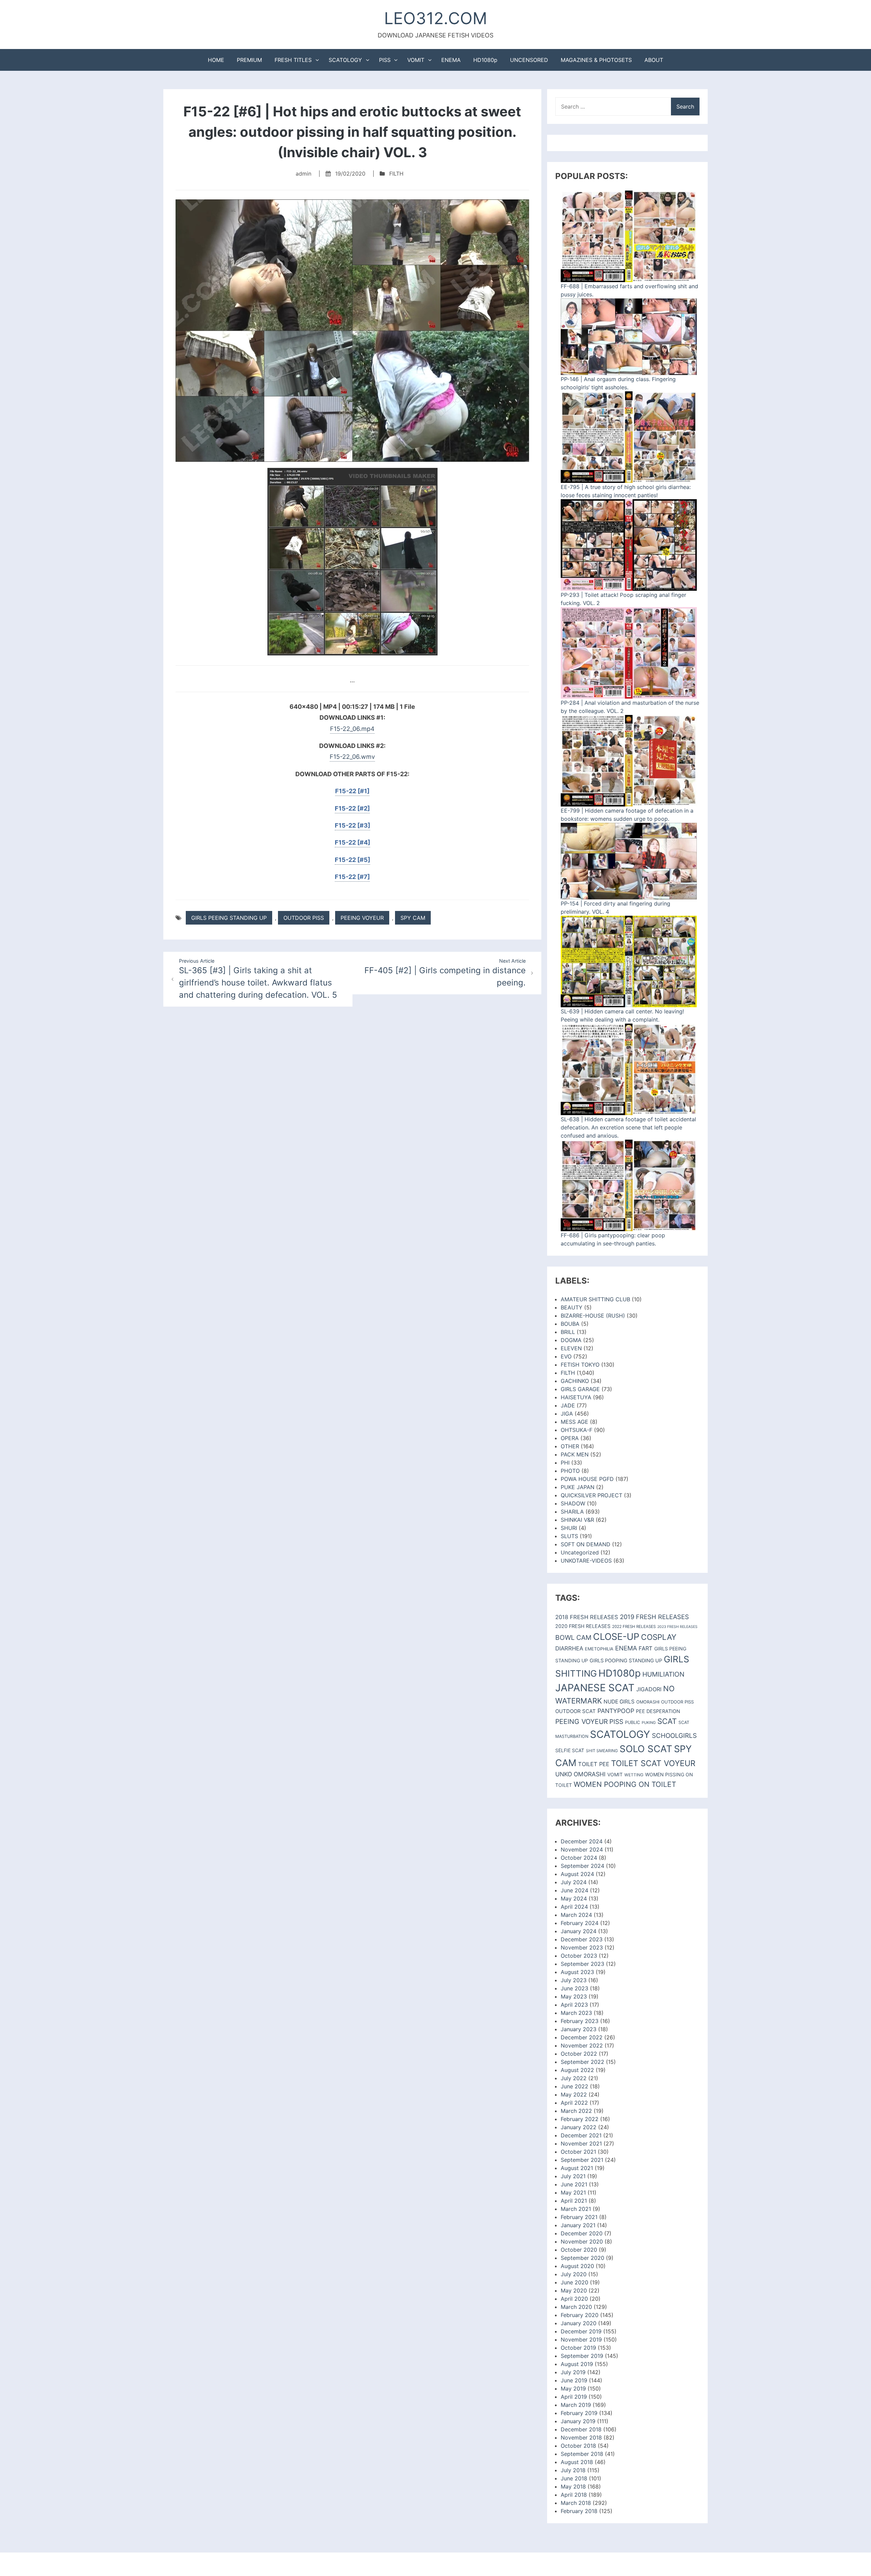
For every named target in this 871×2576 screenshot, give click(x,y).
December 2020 (582, 2233)
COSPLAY (659, 1637)
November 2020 (582, 2241)
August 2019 (577, 2364)
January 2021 (578, 2225)
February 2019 (579, 2413)
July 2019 (573, 2372)
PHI (565, 1463)
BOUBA (570, 1324)
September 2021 (582, 2160)
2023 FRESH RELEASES (677, 1627)
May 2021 (573, 2192)
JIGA (567, 1414)
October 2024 (579, 1858)
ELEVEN (571, 1348)
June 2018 (574, 2478)
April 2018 (574, 2495)
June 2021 (574, 2184)
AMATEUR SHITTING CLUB (595, 1299)
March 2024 (576, 1915)
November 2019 (581, 2339)
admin (303, 174)
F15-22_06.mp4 (352, 729)
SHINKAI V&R (577, 1520)
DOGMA (571, 1340)
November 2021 (581, 2143)
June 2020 (574, 2282)
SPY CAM (413, 918)
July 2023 (574, 1980)
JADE (568, 1405)
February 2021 (579, 2217)
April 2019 (574, 2397)
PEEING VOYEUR (362, 918)
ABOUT (654, 60)
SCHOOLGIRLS (674, 1736)
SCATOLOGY (345, 60)
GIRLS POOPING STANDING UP (626, 1661)
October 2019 (578, 2348)
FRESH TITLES (293, 60)
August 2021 (577, 2168)
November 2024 (582, 1849)
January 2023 (579, 2029)
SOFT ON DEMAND (586, 1544)
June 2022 (574, 2086)
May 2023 (574, 1996)
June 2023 (574, 1988)
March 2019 (576, 2405)
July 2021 (573, 2176)
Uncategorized (580, 1552)
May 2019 (573, 2388)
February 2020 (580, 2315)
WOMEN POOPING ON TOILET (625, 1784)
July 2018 (573, 2470)
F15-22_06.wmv (352, 757)
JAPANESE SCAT (595, 1688)
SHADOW (573, 1503)
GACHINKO (575, 1381)
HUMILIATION (663, 1674)
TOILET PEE (594, 1764)
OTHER (570, 1446)
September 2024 (582, 1866)
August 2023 (577, 1972)
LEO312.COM (436, 18)
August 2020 (577, 2266)
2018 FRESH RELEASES (587, 1617)
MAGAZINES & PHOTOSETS (596, 60)
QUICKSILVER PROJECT (591, 1495)
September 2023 (582, 1964)
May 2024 (574, 1898)
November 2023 (582, 1947)
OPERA (570, 1438)
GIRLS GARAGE (580, 1389)
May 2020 (574, 2290)
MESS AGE (574, 1422)
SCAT (667, 1721)
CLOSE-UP (616, 1637)
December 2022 (582, 2037)
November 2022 (582, 2045)
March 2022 (576, 2111)
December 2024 (582, 1841)
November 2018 (581, 2438)
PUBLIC (632, 1722)
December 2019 (581, 2331)
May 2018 (573, 2487)
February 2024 (580, 1923)
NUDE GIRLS (619, 1702)
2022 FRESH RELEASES (634, 1627)
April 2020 (574, 2299)
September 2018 (582, 2454)
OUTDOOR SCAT (576, 1711)
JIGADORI (649, 1689)
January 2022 (579, 2127)
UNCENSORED (529, 60)
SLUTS (569, 1536)
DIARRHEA (569, 1648)
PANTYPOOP (616, 1711)
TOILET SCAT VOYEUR (653, 1763)
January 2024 (579, 1931)
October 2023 (579, 1956)
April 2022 (574, 2103)
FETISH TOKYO (580, 1365)
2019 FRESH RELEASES (654, 1617)
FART (646, 1648)
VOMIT (416, 60)
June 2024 (574, 1890)
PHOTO (570, 1471)
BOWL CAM (573, 1637)
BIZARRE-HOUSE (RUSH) (593, 1316)
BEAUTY (572, 1307)
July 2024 (574, 1882)
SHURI (569, 1528)
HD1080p (485, 60)
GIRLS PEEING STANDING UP (229, 918)
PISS (385, 60)
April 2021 (574, 2201)
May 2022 (574, 2094)
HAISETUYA (576, 1397)
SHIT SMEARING (602, 1751)
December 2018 (581, 2429)
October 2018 (578, 2446)
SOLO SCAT (646, 1749)
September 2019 (582, 2356)
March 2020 (576, 2307)
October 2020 (579, 2250)
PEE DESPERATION (658, 1711)
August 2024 (577, 1874)
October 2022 (579, 2054)
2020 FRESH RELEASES (583, 1626)
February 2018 (579, 2511)
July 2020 (574, 2274)
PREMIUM (249, 60)
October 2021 (578, 2152)
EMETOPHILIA (599, 1649)
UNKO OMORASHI (580, 1774)
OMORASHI (648, 1702)
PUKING (649, 1723)
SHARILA (572, 1512)
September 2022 (582, 2062)
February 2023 (580, 2021)
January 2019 (578, 2421)
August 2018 (577, 2462)
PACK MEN (575, 1454)
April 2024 (574, 1907)
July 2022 (574, 2078)
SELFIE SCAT (570, 1750)
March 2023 (576, 2013)
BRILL (568, 1332)
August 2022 (577, 2070)
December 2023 (582, 1939)
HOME (216, 60)
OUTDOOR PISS (304, 918)
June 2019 (574, 2380)
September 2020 (582, 2258)
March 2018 (576, 2503)
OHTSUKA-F (577, 1430)
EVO (566, 1356)
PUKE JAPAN (578, 1487)
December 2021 (581, 2135)
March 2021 (576, 2209)
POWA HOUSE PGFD (587, 1479)
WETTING (634, 1775)
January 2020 (579, 2323)
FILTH (396, 174)
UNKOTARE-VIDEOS (586, 1561)
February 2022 (580, 2119)
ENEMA (451, 60)
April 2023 (574, 2005)
